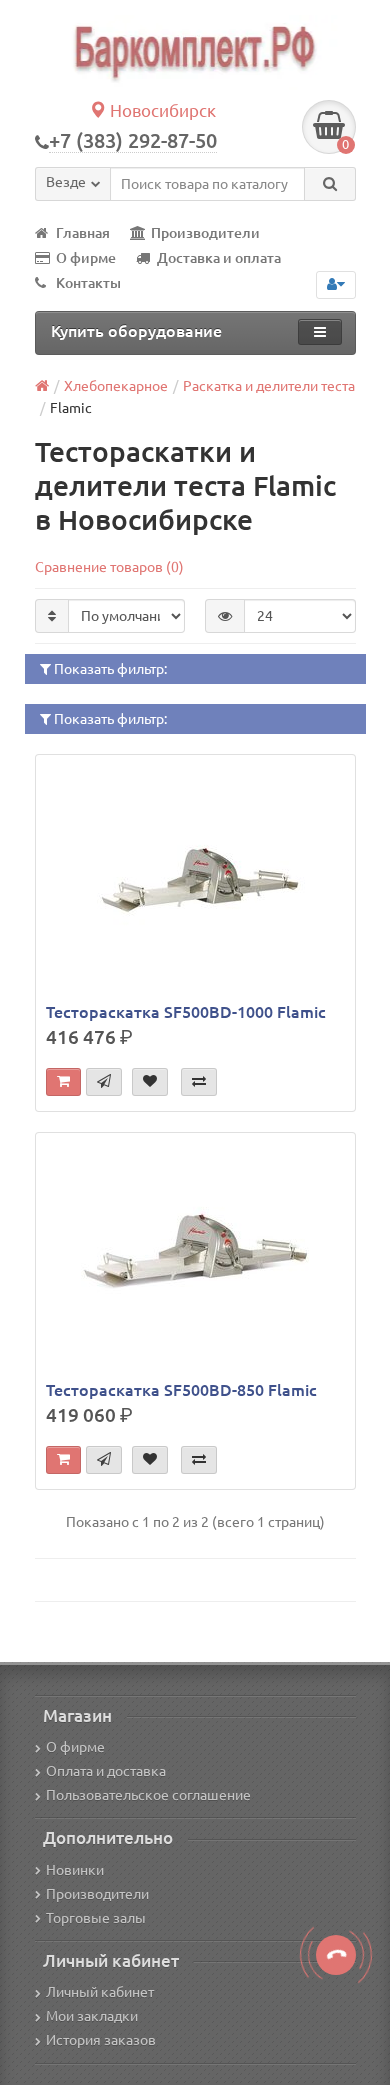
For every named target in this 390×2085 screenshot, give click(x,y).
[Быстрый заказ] (104, 1082)
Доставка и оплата (219, 258)
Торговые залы (96, 1918)
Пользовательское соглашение (148, 1795)
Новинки (75, 1870)
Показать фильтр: (109, 669)
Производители (205, 233)
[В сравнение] (199, 1082)
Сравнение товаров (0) (109, 567)
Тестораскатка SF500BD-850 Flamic (181, 1390)
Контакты (88, 283)
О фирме (86, 258)
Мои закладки (92, 2016)
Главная (83, 233)
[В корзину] (63, 1082)
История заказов (101, 2040)
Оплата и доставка (106, 1771)
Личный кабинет (100, 1992)
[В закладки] (150, 1082)
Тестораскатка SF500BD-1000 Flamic (186, 1012)
